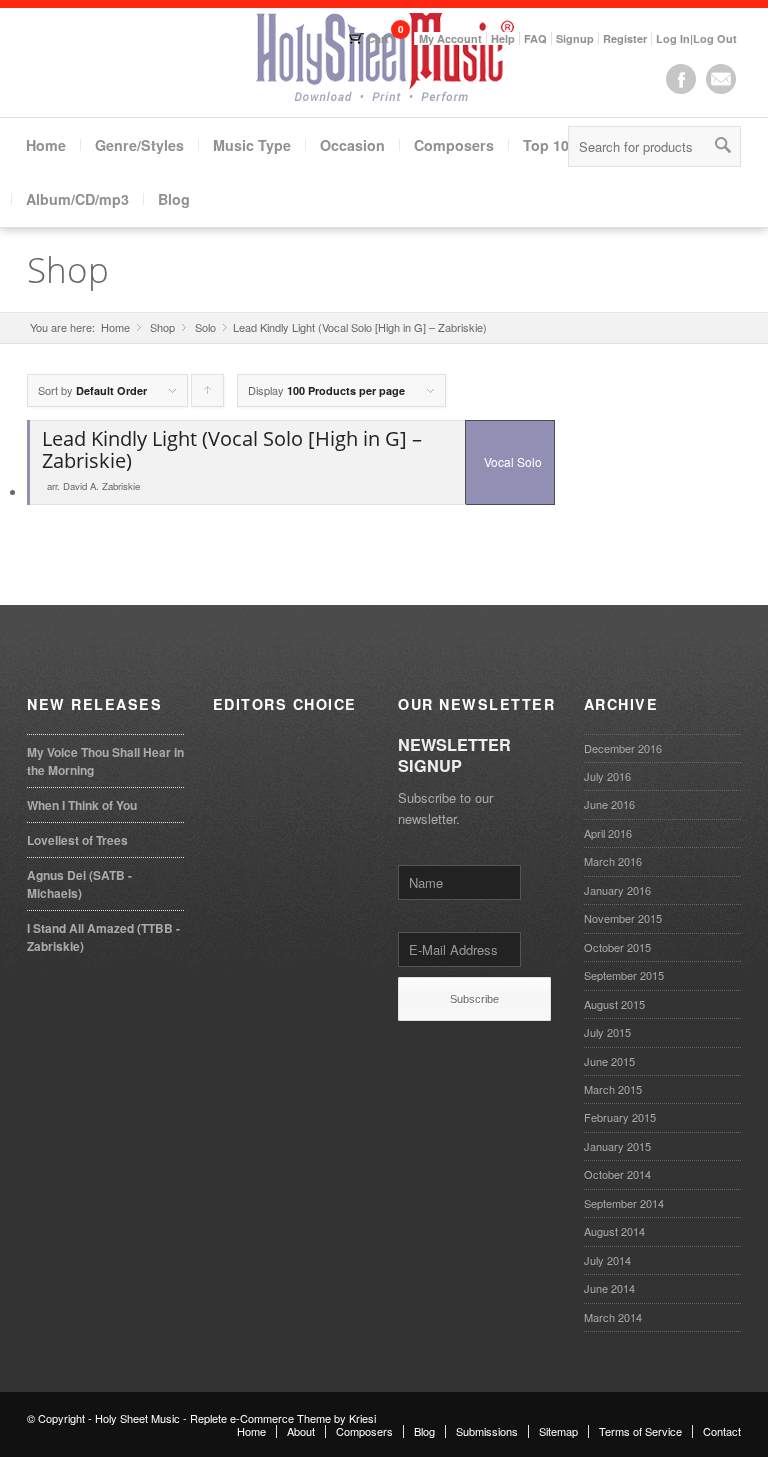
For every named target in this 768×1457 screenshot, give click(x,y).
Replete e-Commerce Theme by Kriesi (283, 1418)
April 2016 (608, 833)
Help (503, 38)
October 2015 (617, 947)
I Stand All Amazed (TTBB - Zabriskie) (103, 937)
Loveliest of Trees (77, 840)
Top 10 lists (562, 145)
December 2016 (623, 748)
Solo (205, 327)
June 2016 (609, 804)
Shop (68, 269)
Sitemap (558, 1431)
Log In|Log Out (696, 38)
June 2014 (609, 1288)
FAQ (535, 38)
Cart (378, 38)
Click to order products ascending (208, 394)
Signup (575, 38)
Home (46, 145)
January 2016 (617, 890)
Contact (722, 1431)
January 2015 (617, 1146)
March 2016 (613, 861)
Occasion (352, 145)
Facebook (681, 79)
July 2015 (607, 1032)
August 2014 (614, 1231)
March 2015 (613, 1089)
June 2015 (609, 1061)
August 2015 (614, 1004)
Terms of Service (640, 1431)
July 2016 (607, 776)
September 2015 (624, 975)
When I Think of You (82, 805)
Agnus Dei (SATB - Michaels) (79, 884)
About (301, 1431)
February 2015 (620, 1117)
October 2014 (617, 1174)
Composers (454, 145)
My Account (450, 38)
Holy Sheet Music (137, 1418)
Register (625, 38)
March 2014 (613, 1317)
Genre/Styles (139, 145)
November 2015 (623, 918)
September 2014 (624, 1203)
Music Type (252, 145)
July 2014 (607, 1260)
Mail (721, 79)
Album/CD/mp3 (77, 199)
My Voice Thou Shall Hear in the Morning (105, 761)
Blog (174, 199)
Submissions (487, 1431)
